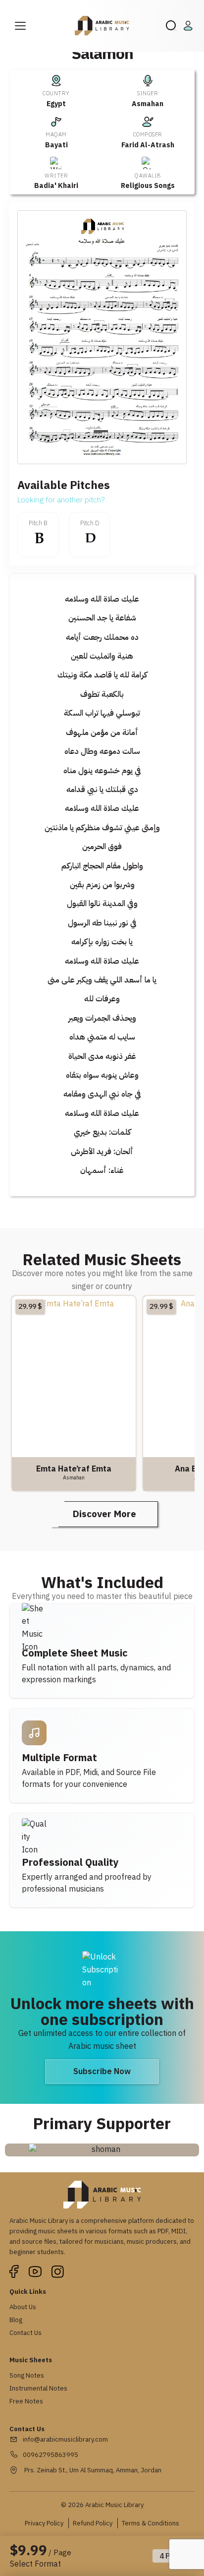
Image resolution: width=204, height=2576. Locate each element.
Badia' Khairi (56, 186)
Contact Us (25, 2333)
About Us (23, 2307)
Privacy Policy (44, 2523)
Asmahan (148, 104)
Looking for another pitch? (61, 500)
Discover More (104, 1514)
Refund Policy (93, 2523)
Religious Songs (148, 186)
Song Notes (27, 2375)
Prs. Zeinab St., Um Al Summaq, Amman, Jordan (92, 2470)
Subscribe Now (102, 2072)
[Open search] (171, 26)
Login (190, 26)
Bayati (56, 145)
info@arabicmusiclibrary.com (65, 2439)
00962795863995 (51, 2455)
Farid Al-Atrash (148, 145)
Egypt (56, 104)
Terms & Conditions (151, 2523)
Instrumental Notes (38, 2388)
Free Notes (26, 2401)
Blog (16, 2320)
